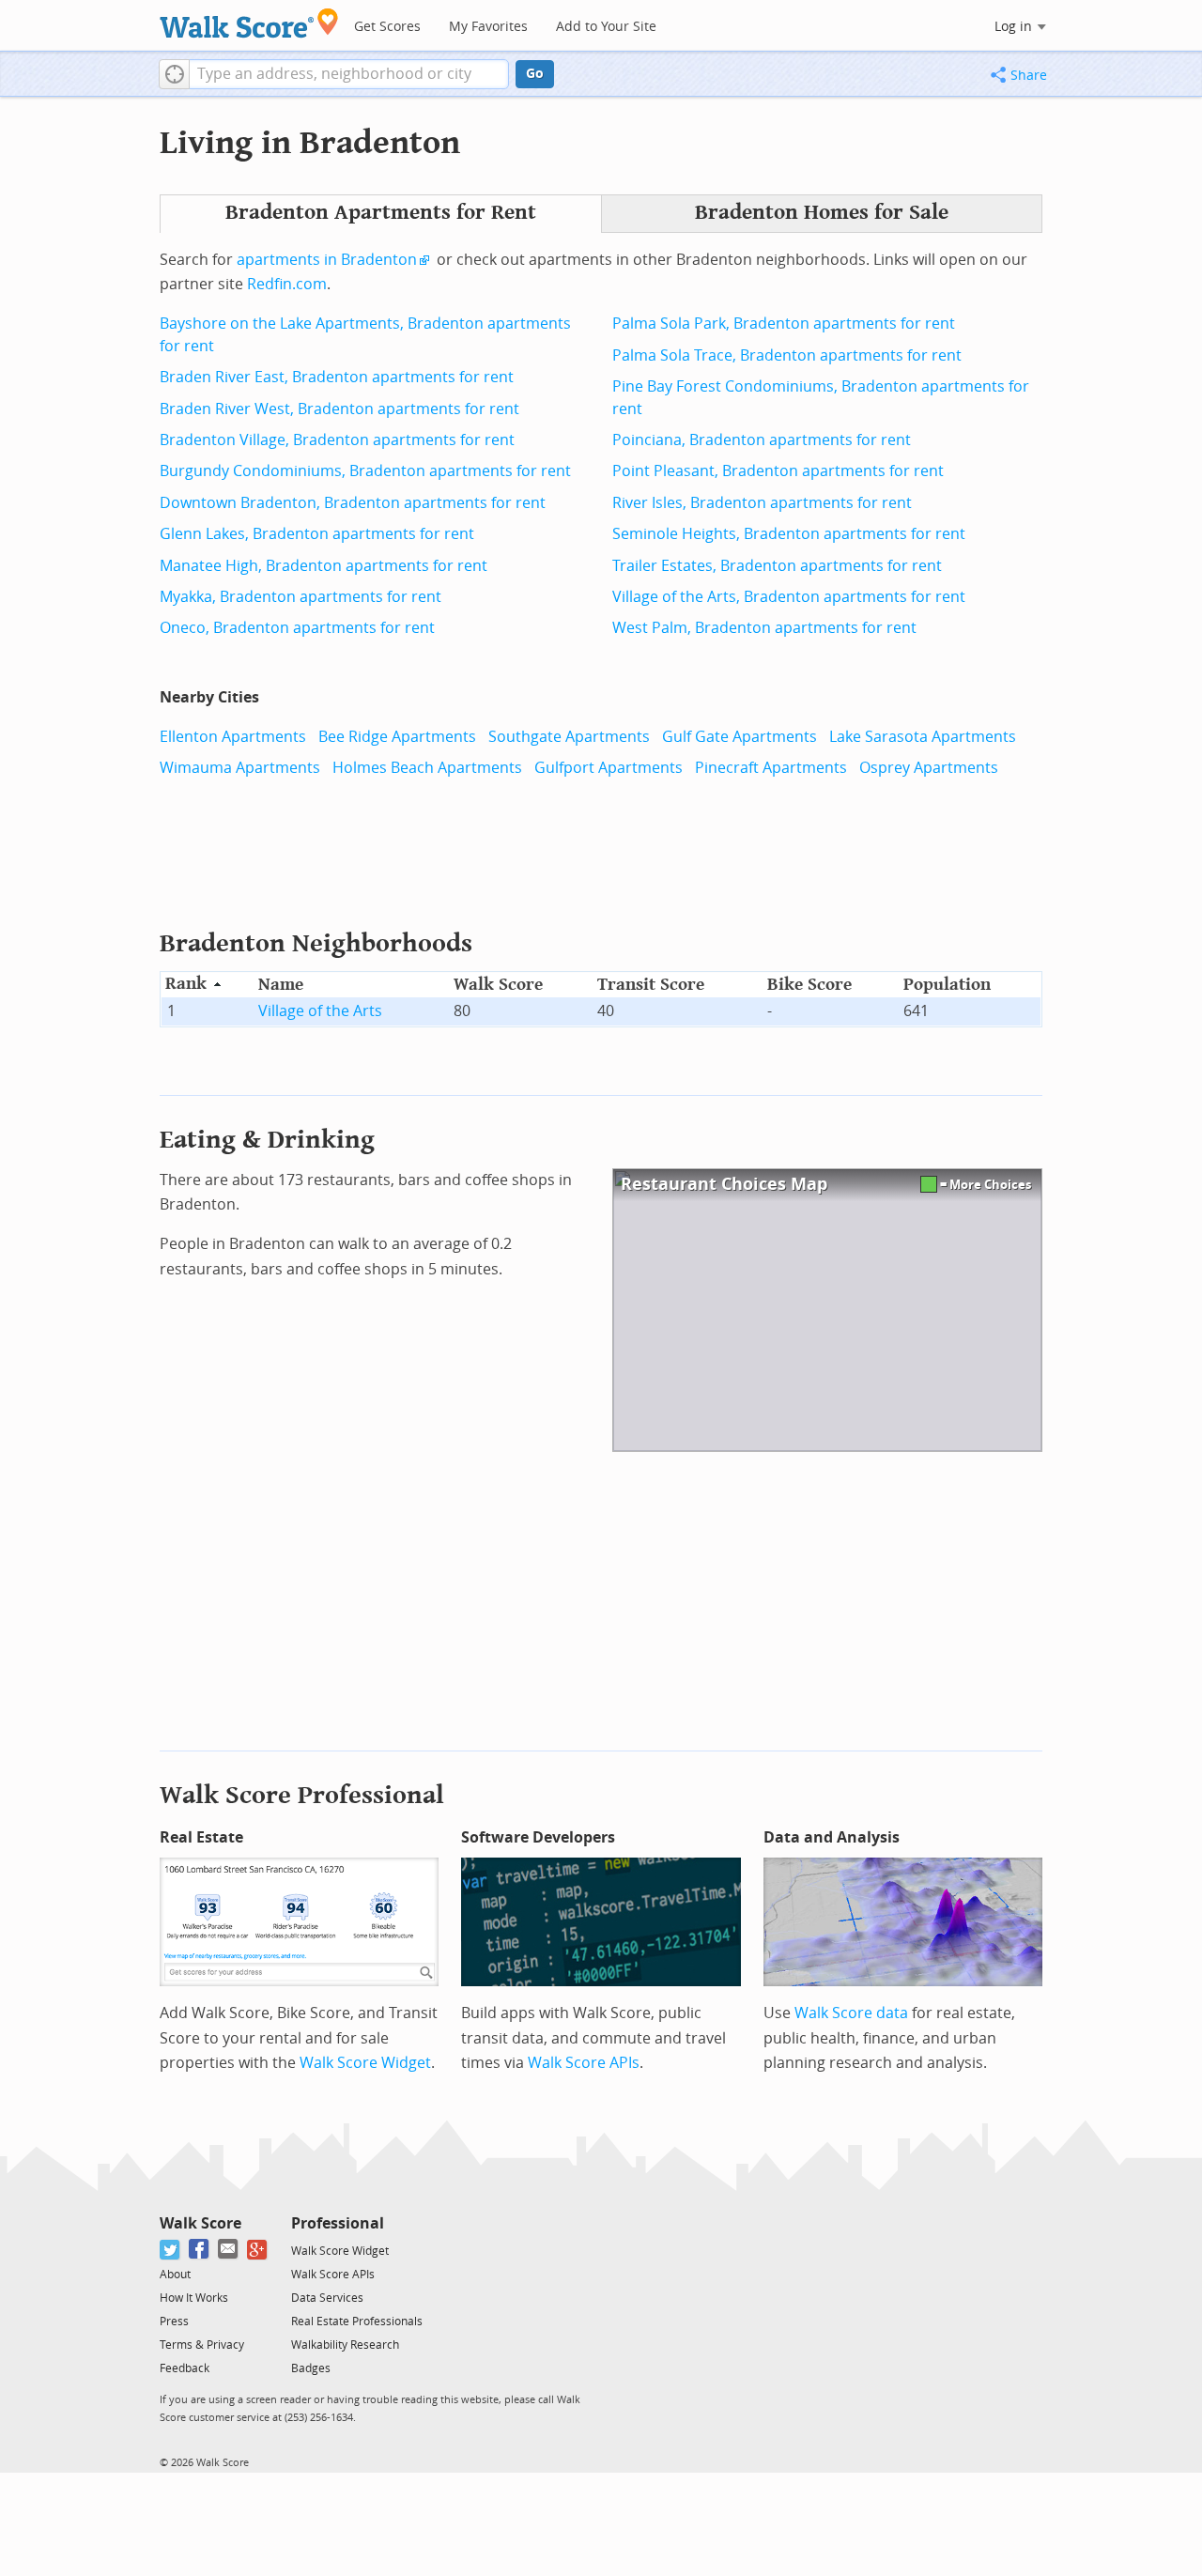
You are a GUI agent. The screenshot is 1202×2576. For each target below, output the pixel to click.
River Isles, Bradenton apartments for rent (762, 503)
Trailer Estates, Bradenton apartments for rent (777, 566)
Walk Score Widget (365, 2063)
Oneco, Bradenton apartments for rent (297, 628)
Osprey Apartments (929, 768)
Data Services (327, 2298)
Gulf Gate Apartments (740, 737)
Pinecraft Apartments (771, 768)
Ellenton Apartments (233, 737)
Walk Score (200, 2223)
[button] (174, 74)
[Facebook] (200, 2250)
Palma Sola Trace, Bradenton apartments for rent (787, 355)
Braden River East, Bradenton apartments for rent (337, 377)
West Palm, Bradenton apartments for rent (764, 628)
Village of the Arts (320, 1011)
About (175, 2275)
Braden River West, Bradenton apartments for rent (339, 409)
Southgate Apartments (569, 737)
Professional (338, 2223)
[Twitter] (170, 2250)
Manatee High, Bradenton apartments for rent (324, 566)
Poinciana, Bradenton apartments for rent (762, 440)
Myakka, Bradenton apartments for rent (300, 597)
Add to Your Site (606, 27)
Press (174, 2321)
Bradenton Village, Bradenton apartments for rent (337, 440)
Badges (311, 2368)
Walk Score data (851, 2013)
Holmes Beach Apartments (427, 768)
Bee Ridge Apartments (397, 737)
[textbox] (349, 74)
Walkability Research (345, 2345)
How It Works (194, 2298)
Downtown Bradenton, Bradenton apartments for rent (353, 503)
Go (535, 74)
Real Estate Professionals (357, 2321)
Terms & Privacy (202, 2345)
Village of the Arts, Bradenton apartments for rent (789, 597)
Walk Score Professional (302, 1795)
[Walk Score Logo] (249, 23)
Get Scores (387, 27)
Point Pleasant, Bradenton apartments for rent (778, 471)
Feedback (185, 2368)
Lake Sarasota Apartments (923, 737)
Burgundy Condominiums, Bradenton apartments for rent (365, 471)
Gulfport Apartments (609, 768)
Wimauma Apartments (240, 768)
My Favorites (488, 27)
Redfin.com (287, 284)
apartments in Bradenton (327, 260)
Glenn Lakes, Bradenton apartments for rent (317, 534)
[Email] (229, 2250)
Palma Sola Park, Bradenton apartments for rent (784, 324)
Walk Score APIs (584, 2063)
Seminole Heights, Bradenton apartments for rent (789, 534)
